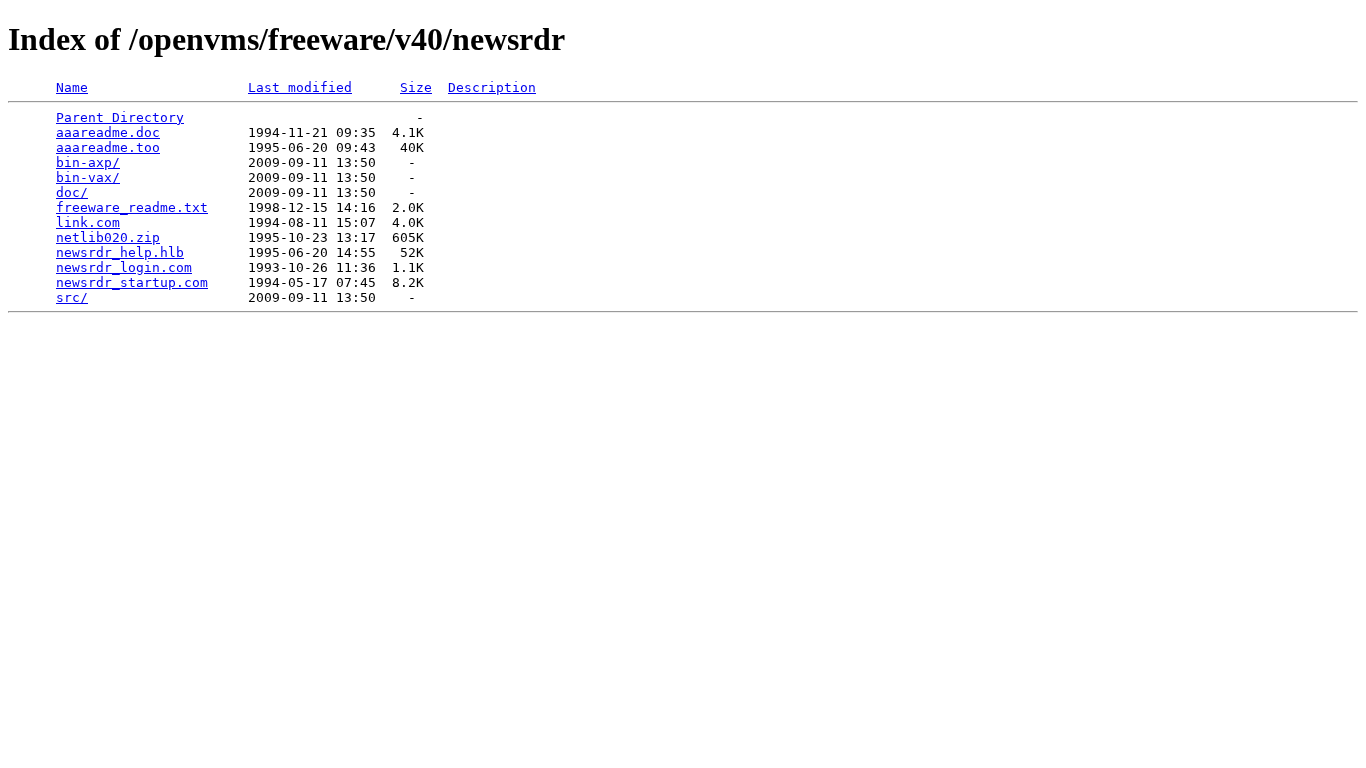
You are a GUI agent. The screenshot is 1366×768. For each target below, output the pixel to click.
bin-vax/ (88, 177)
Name (72, 87)
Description (492, 87)
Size (416, 87)
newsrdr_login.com (124, 267)
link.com (88, 222)
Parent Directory (120, 117)
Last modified (300, 87)
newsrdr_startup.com (132, 282)
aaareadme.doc (108, 132)
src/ (72, 297)
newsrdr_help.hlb (120, 252)
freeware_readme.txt (132, 207)
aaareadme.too (108, 147)
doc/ (72, 192)
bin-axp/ (88, 162)
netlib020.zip (108, 237)
